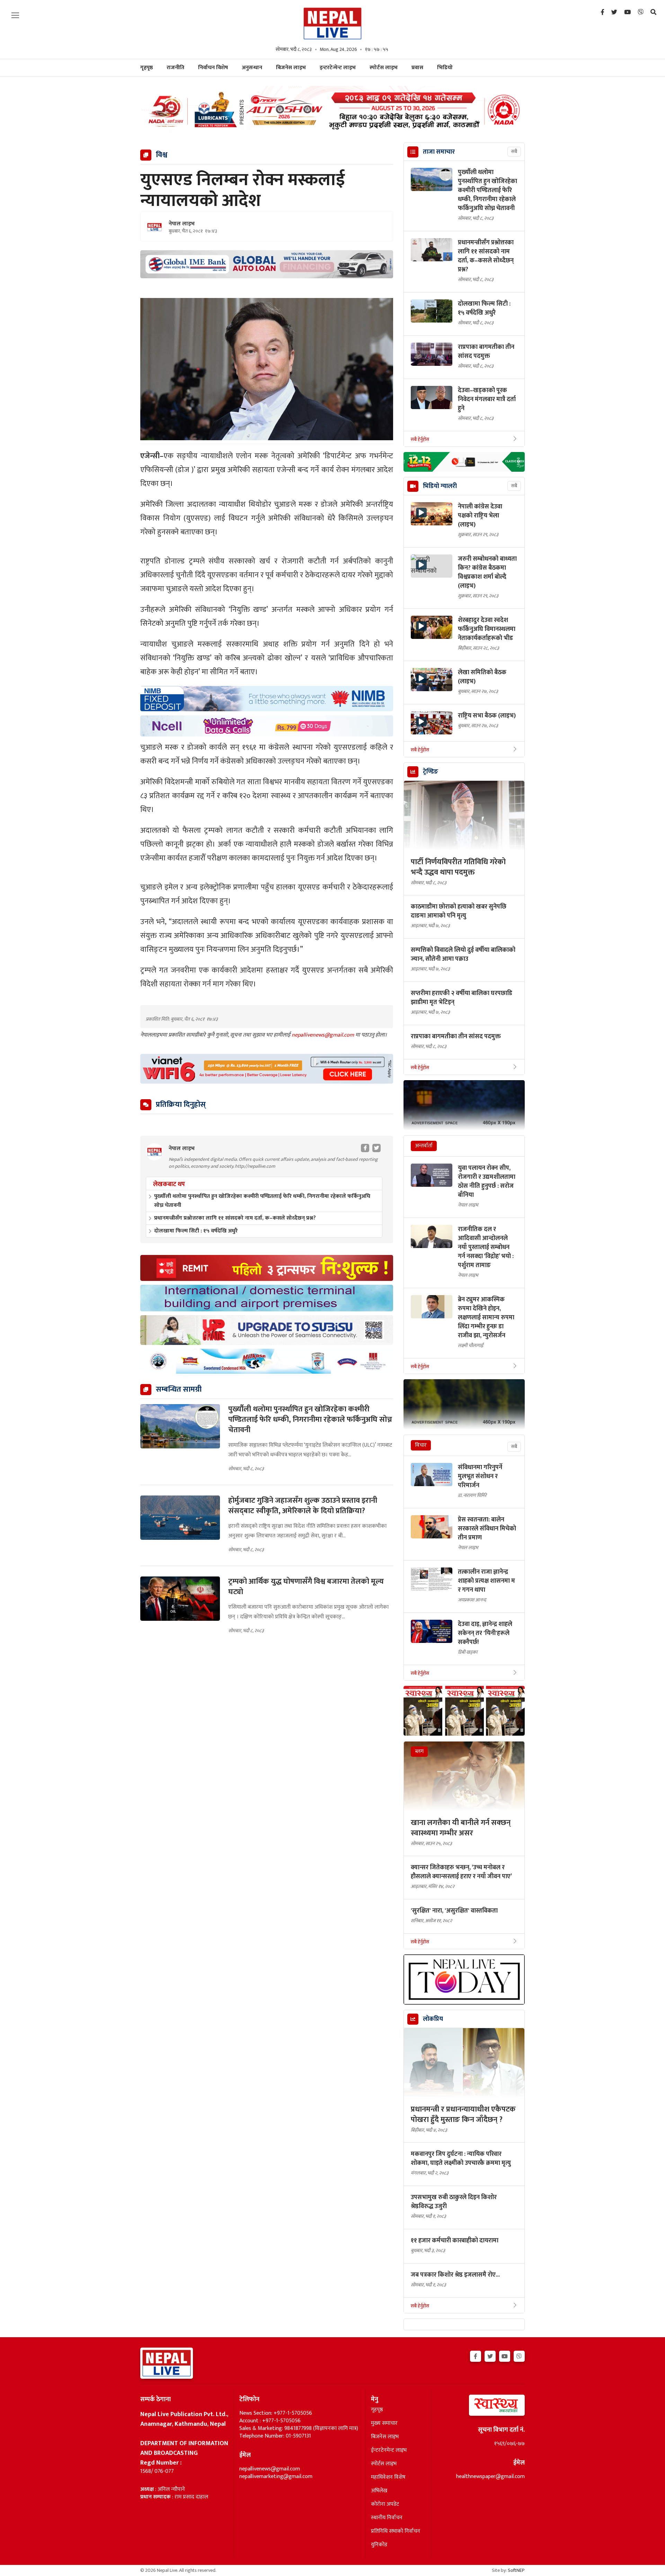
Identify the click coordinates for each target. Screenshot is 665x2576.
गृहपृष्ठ (377, 2410)
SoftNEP (516, 2570)
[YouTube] (627, 12)
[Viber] (641, 12)
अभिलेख (379, 2491)
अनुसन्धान (252, 68)
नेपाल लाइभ (182, 224)
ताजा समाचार (439, 152)
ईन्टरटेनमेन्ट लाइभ (389, 2450)
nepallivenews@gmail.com (323, 1035)
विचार (421, 1445)
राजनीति (175, 68)
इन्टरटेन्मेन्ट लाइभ (338, 68)
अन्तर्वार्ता (424, 1146)
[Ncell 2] (267, 726)
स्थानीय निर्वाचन (387, 2518)
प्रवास (417, 68)
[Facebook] (602, 12)
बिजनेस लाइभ (291, 68)
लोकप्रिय (433, 2019)
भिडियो (445, 68)
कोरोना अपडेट (385, 2504)
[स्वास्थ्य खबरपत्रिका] (481, 2407)
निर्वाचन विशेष (213, 68)
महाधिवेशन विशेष (388, 2477)
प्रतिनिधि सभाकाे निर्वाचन (396, 2531)
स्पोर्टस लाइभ (384, 68)
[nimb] (267, 699)
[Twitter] (614, 12)
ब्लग (419, 1751)
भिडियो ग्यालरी (440, 486)
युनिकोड (379, 2545)
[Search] (653, 12)
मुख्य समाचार (384, 2423)
